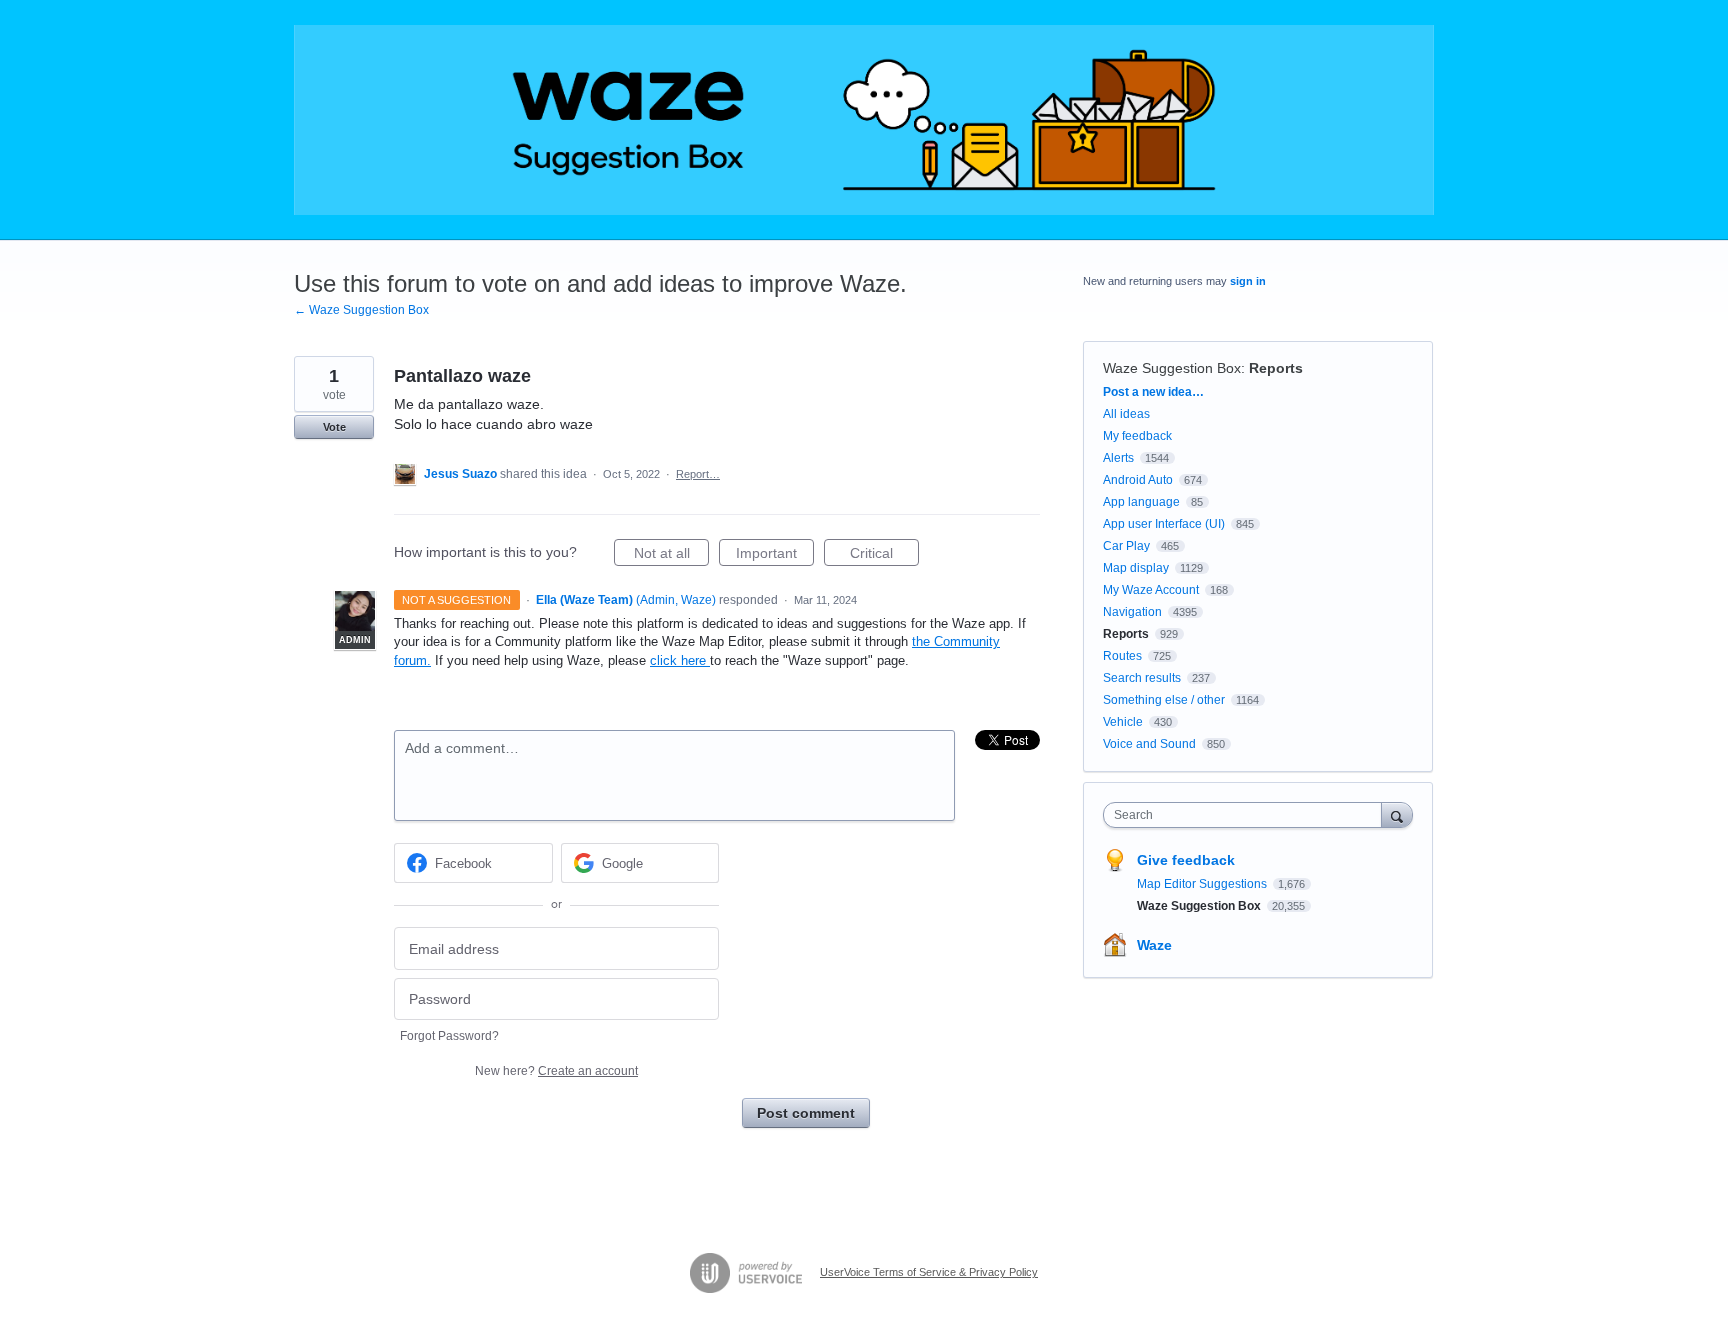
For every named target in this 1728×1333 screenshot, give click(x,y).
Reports (1276, 368)
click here (680, 660)
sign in (1248, 281)
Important (775, 555)
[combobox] (1247, 815)
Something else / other (1164, 700)
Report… (698, 474)
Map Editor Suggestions (1203, 884)
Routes (1122, 656)
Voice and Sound (1149, 744)
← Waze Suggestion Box (361, 310)
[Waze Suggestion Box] (864, 120)
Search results (1142, 678)
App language (1141, 502)
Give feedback (1186, 860)
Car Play (1126, 546)
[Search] (1397, 814)
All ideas (1126, 414)
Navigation (1132, 612)
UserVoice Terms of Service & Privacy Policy (929, 1272)
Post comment (806, 1113)
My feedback (1137, 436)
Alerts (1118, 458)
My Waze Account (1151, 590)
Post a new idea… (1153, 392)
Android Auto (1138, 480)
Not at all (671, 555)
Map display (1136, 568)
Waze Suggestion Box (1172, 368)
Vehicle (1123, 722)
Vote (334, 427)
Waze (1154, 945)
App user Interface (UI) (1164, 524)
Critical (884, 555)
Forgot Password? (449, 1036)
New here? (556, 1071)
